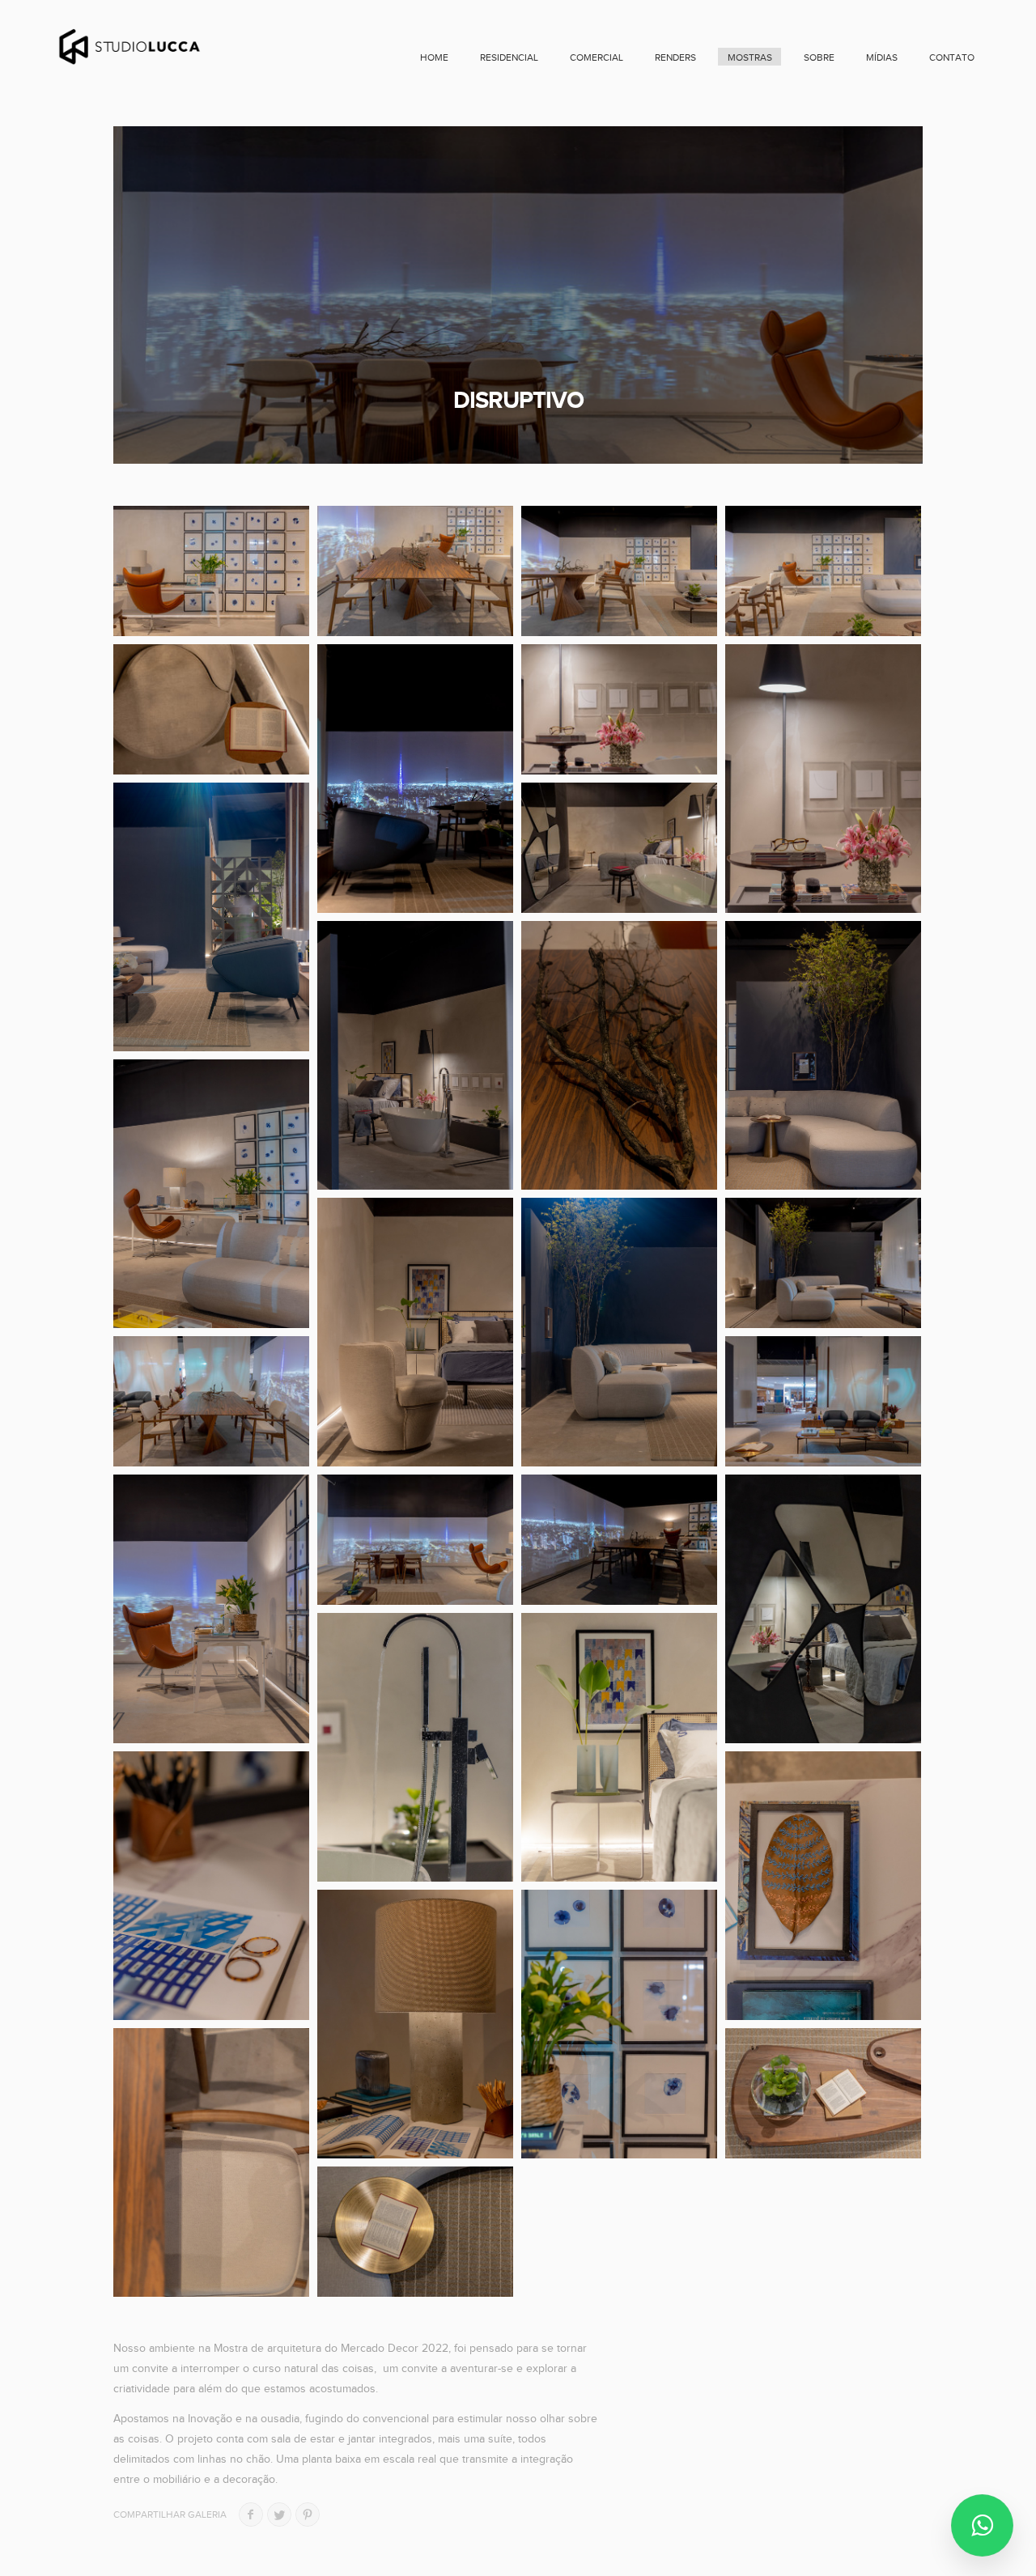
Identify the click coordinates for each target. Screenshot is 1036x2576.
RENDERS (675, 57)
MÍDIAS (882, 57)
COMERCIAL (597, 57)
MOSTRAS (750, 57)
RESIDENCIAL (509, 57)
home (434, 57)
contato (952, 57)
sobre (819, 57)
